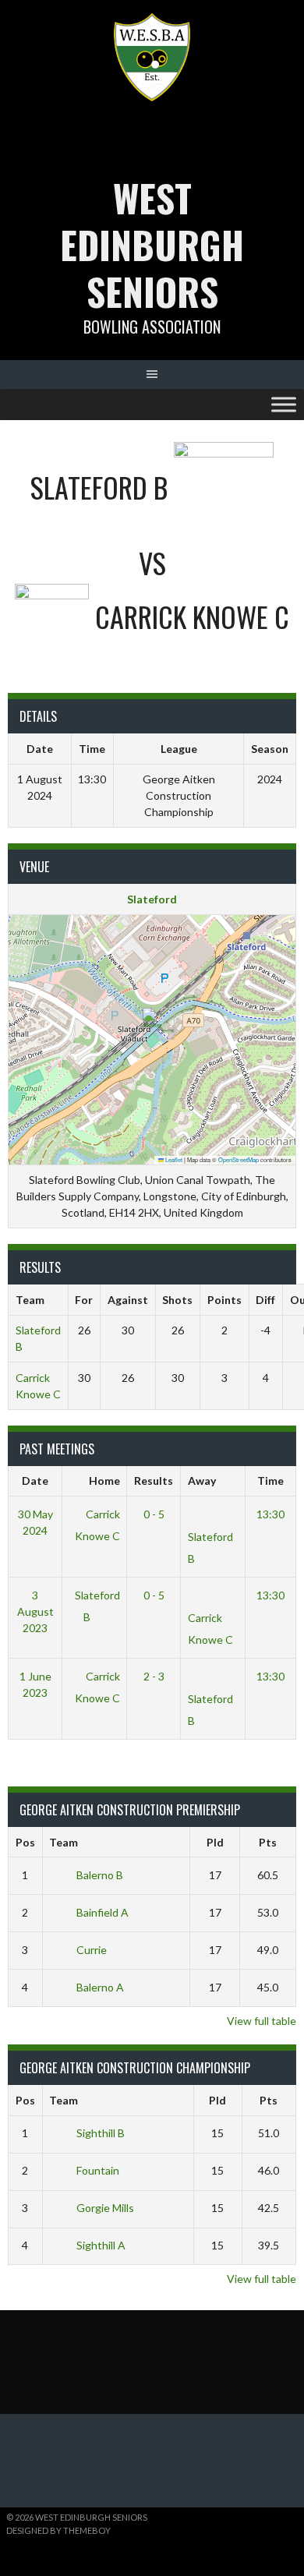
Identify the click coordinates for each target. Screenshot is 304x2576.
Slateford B (210, 1548)
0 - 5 (154, 1514)
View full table (262, 2021)
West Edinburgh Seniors (152, 244)
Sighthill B (101, 2133)
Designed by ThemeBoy (58, 2530)
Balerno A (100, 1987)
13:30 (270, 1514)
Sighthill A (101, 2245)
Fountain (98, 2170)
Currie (92, 1950)
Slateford (152, 899)
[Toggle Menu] (284, 404)
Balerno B (100, 1875)
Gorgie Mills (105, 2208)
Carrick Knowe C (97, 1525)
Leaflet (173, 1159)
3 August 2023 (35, 1611)
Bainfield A (103, 1912)
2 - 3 (154, 1676)
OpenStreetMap (239, 1159)
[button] (152, 1024)
